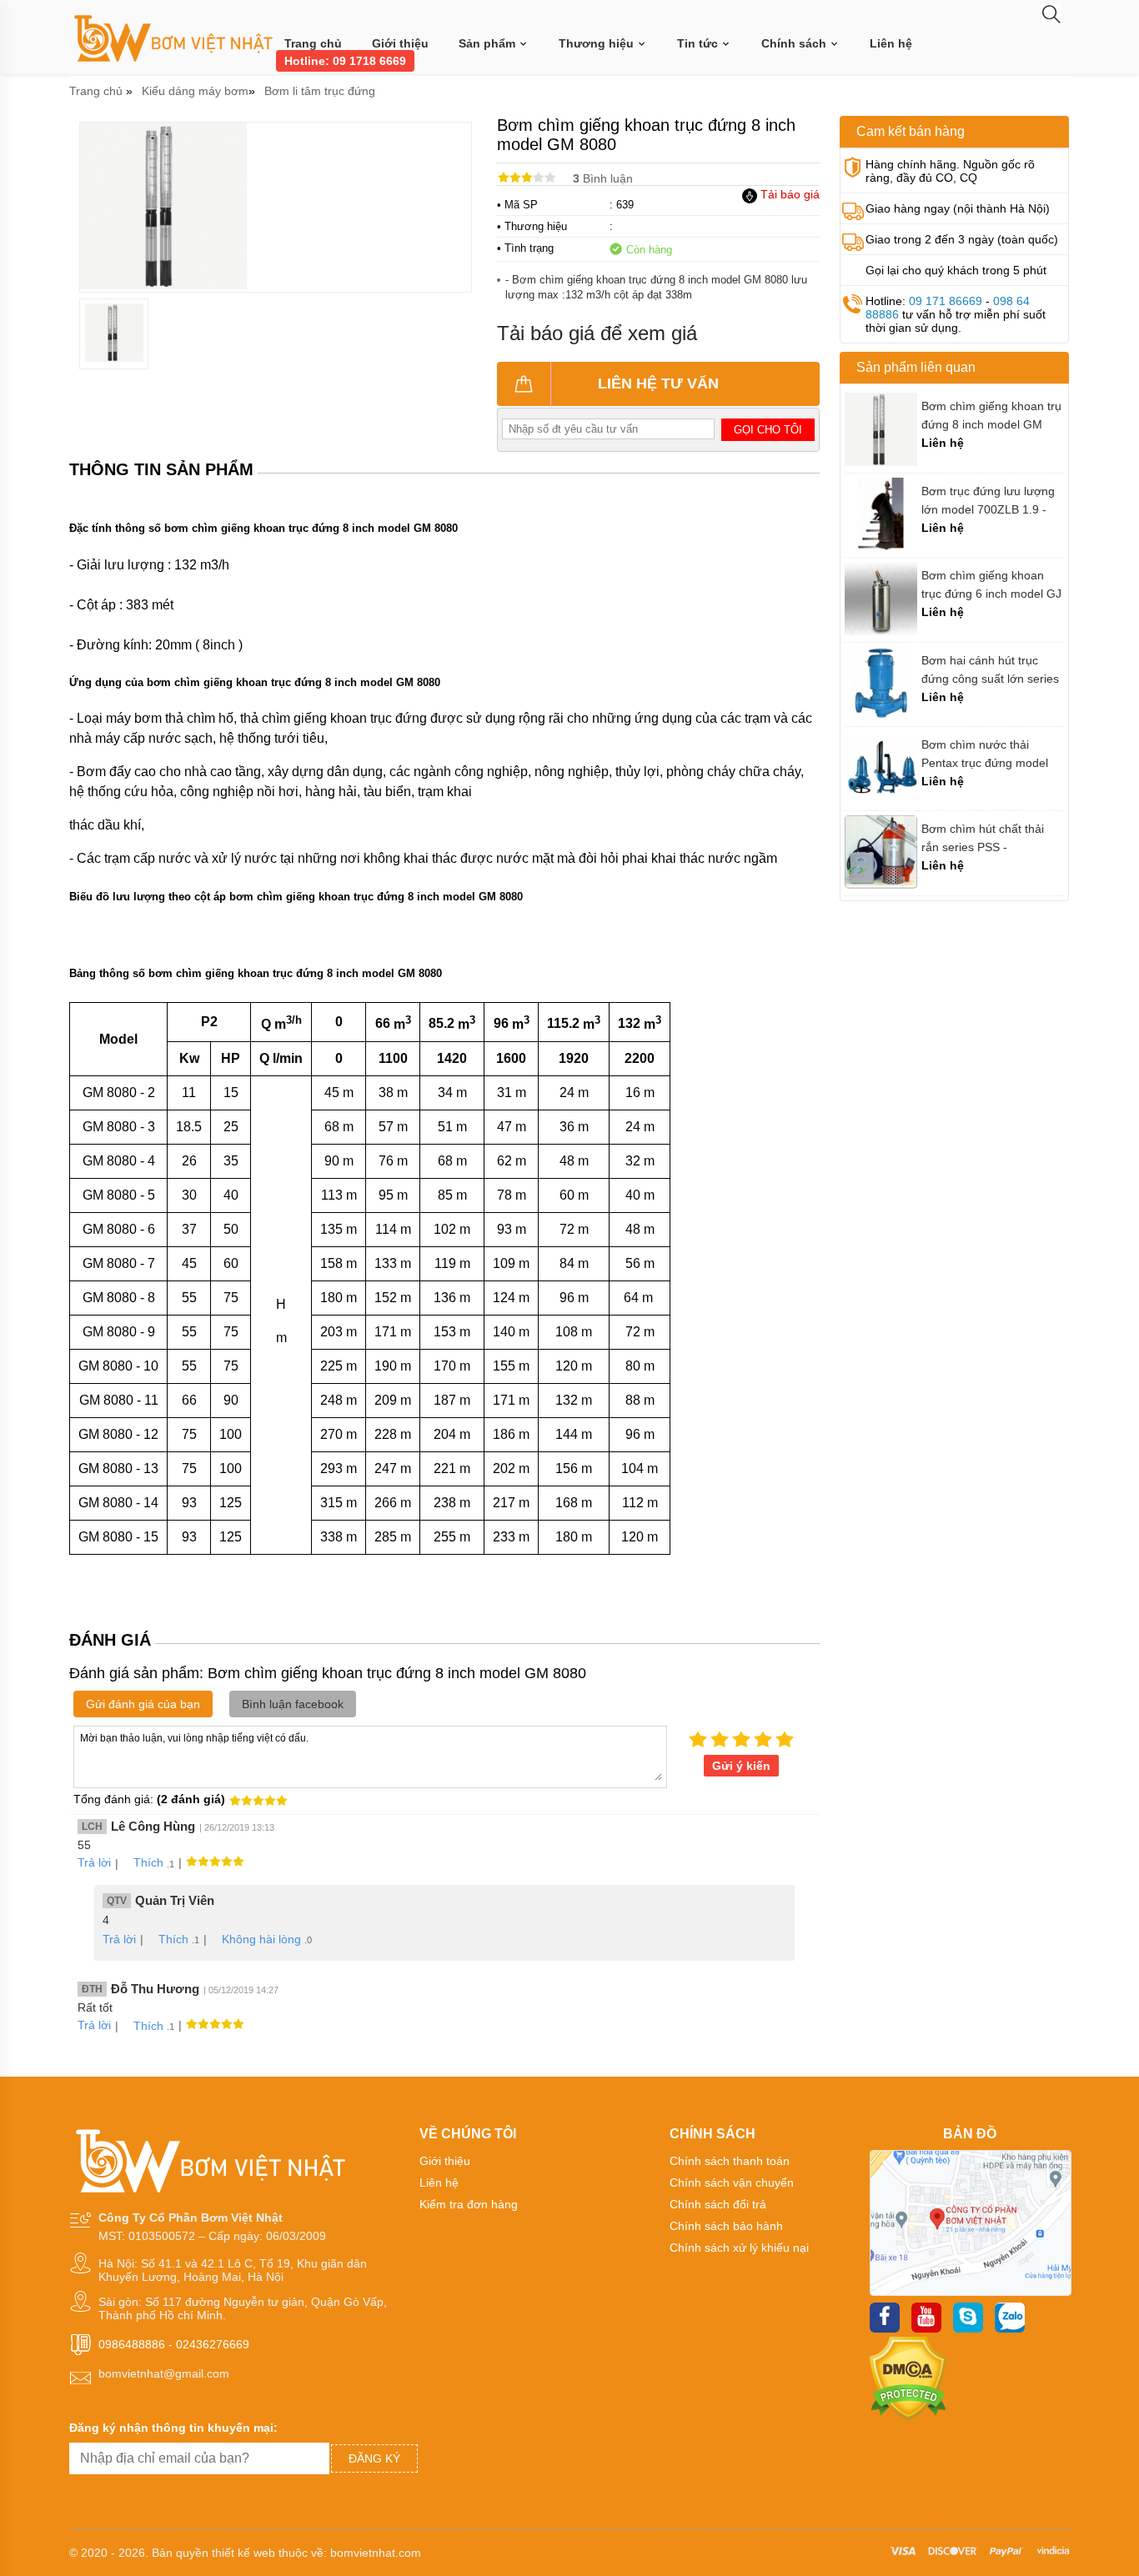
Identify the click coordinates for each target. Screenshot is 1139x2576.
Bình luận (603, 178)
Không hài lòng (261, 1939)
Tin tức (699, 43)
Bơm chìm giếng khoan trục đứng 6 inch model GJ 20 (991, 585)
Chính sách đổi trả (718, 2204)
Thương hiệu (598, 43)
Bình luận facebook (293, 1704)
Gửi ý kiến (741, 1766)
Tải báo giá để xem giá (597, 333)
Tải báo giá (788, 194)
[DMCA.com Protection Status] (908, 2417)
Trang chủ (313, 43)
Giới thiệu (400, 43)
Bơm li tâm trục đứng (320, 91)
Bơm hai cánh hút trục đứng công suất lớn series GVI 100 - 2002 (990, 670)
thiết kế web (243, 2553)
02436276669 (213, 2344)
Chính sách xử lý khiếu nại (739, 2248)
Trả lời (94, 1862)
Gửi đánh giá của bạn (143, 1704)
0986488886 (132, 2344)
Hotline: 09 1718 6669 (345, 61)
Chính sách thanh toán (730, 2161)
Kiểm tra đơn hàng (469, 2204)
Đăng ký (374, 2458)
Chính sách (795, 43)
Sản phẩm (489, 43)
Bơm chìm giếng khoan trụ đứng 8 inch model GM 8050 (991, 416)
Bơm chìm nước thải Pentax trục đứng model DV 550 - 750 (985, 754)
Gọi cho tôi (768, 430)
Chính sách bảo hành (726, 2226)
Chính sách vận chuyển (732, 2183)
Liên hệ (891, 43)
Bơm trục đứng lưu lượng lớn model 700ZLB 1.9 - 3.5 (988, 501)
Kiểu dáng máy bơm (195, 91)
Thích (148, 1862)
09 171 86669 (946, 301)
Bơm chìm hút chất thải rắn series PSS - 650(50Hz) (983, 838)
